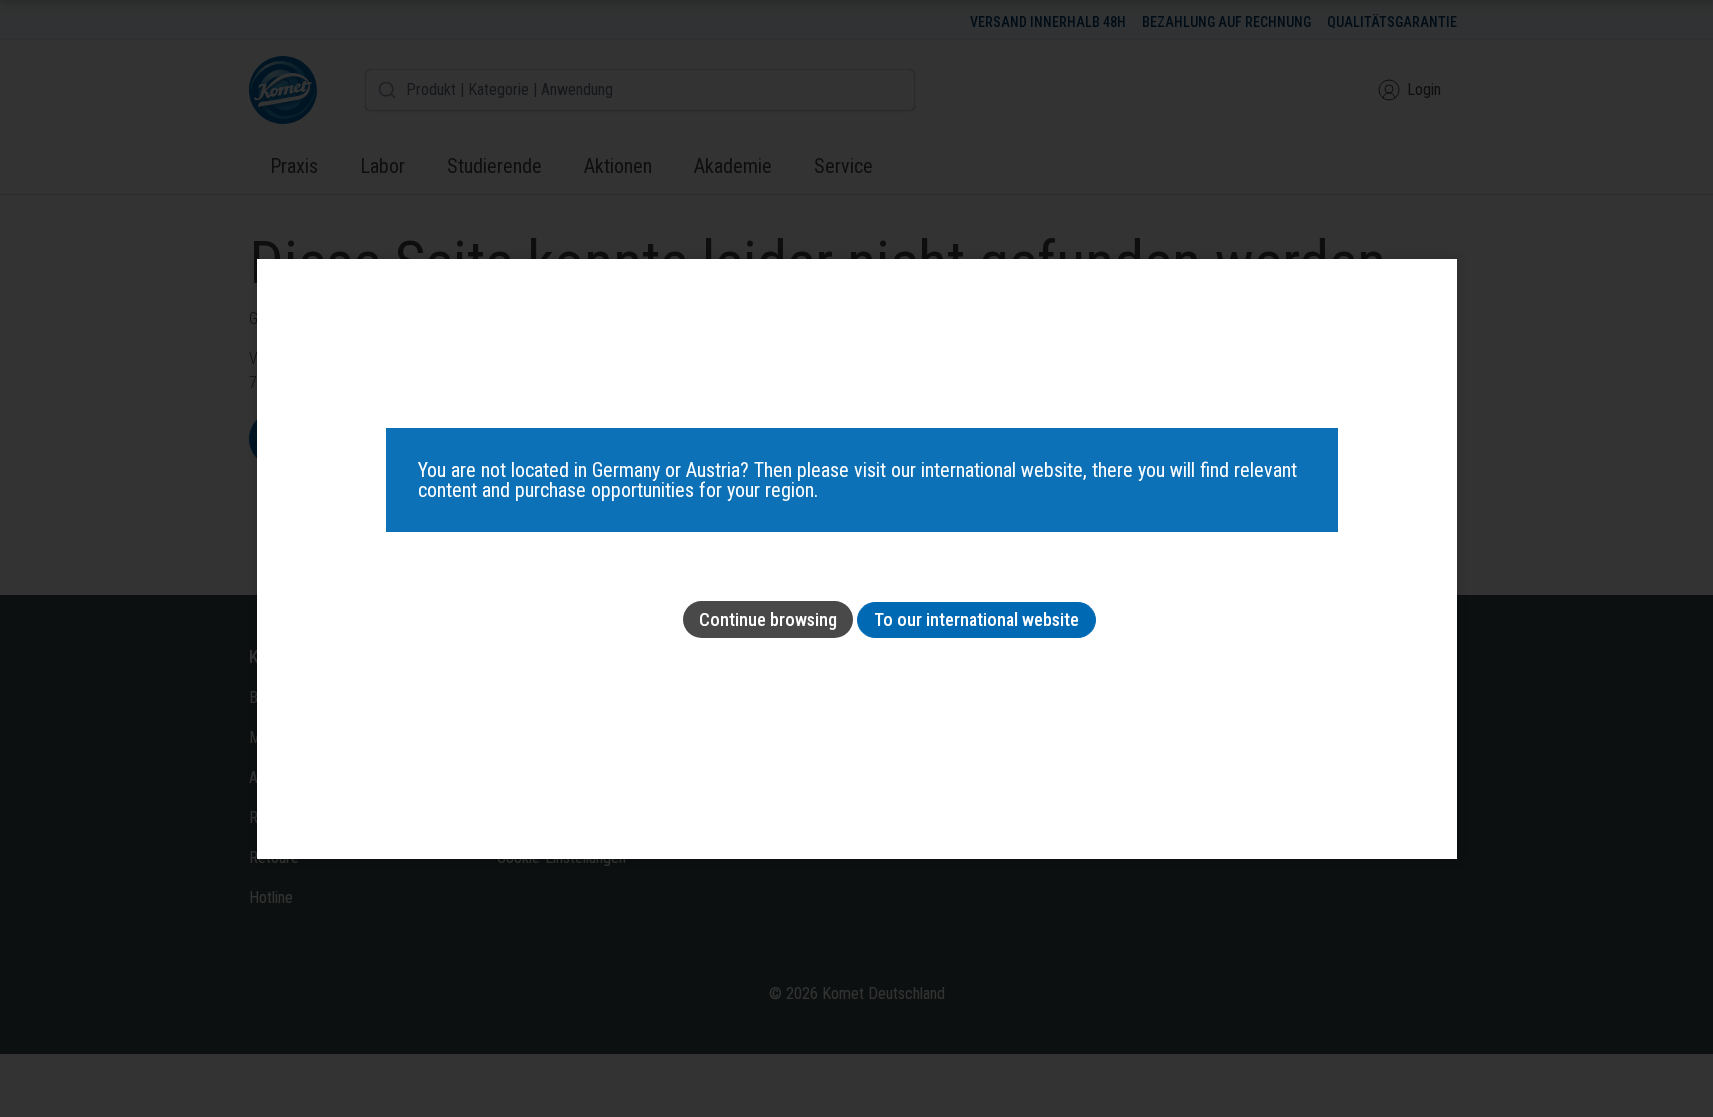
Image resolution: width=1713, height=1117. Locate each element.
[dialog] (857, 559)
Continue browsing (768, 619)
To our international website (976, 619)
